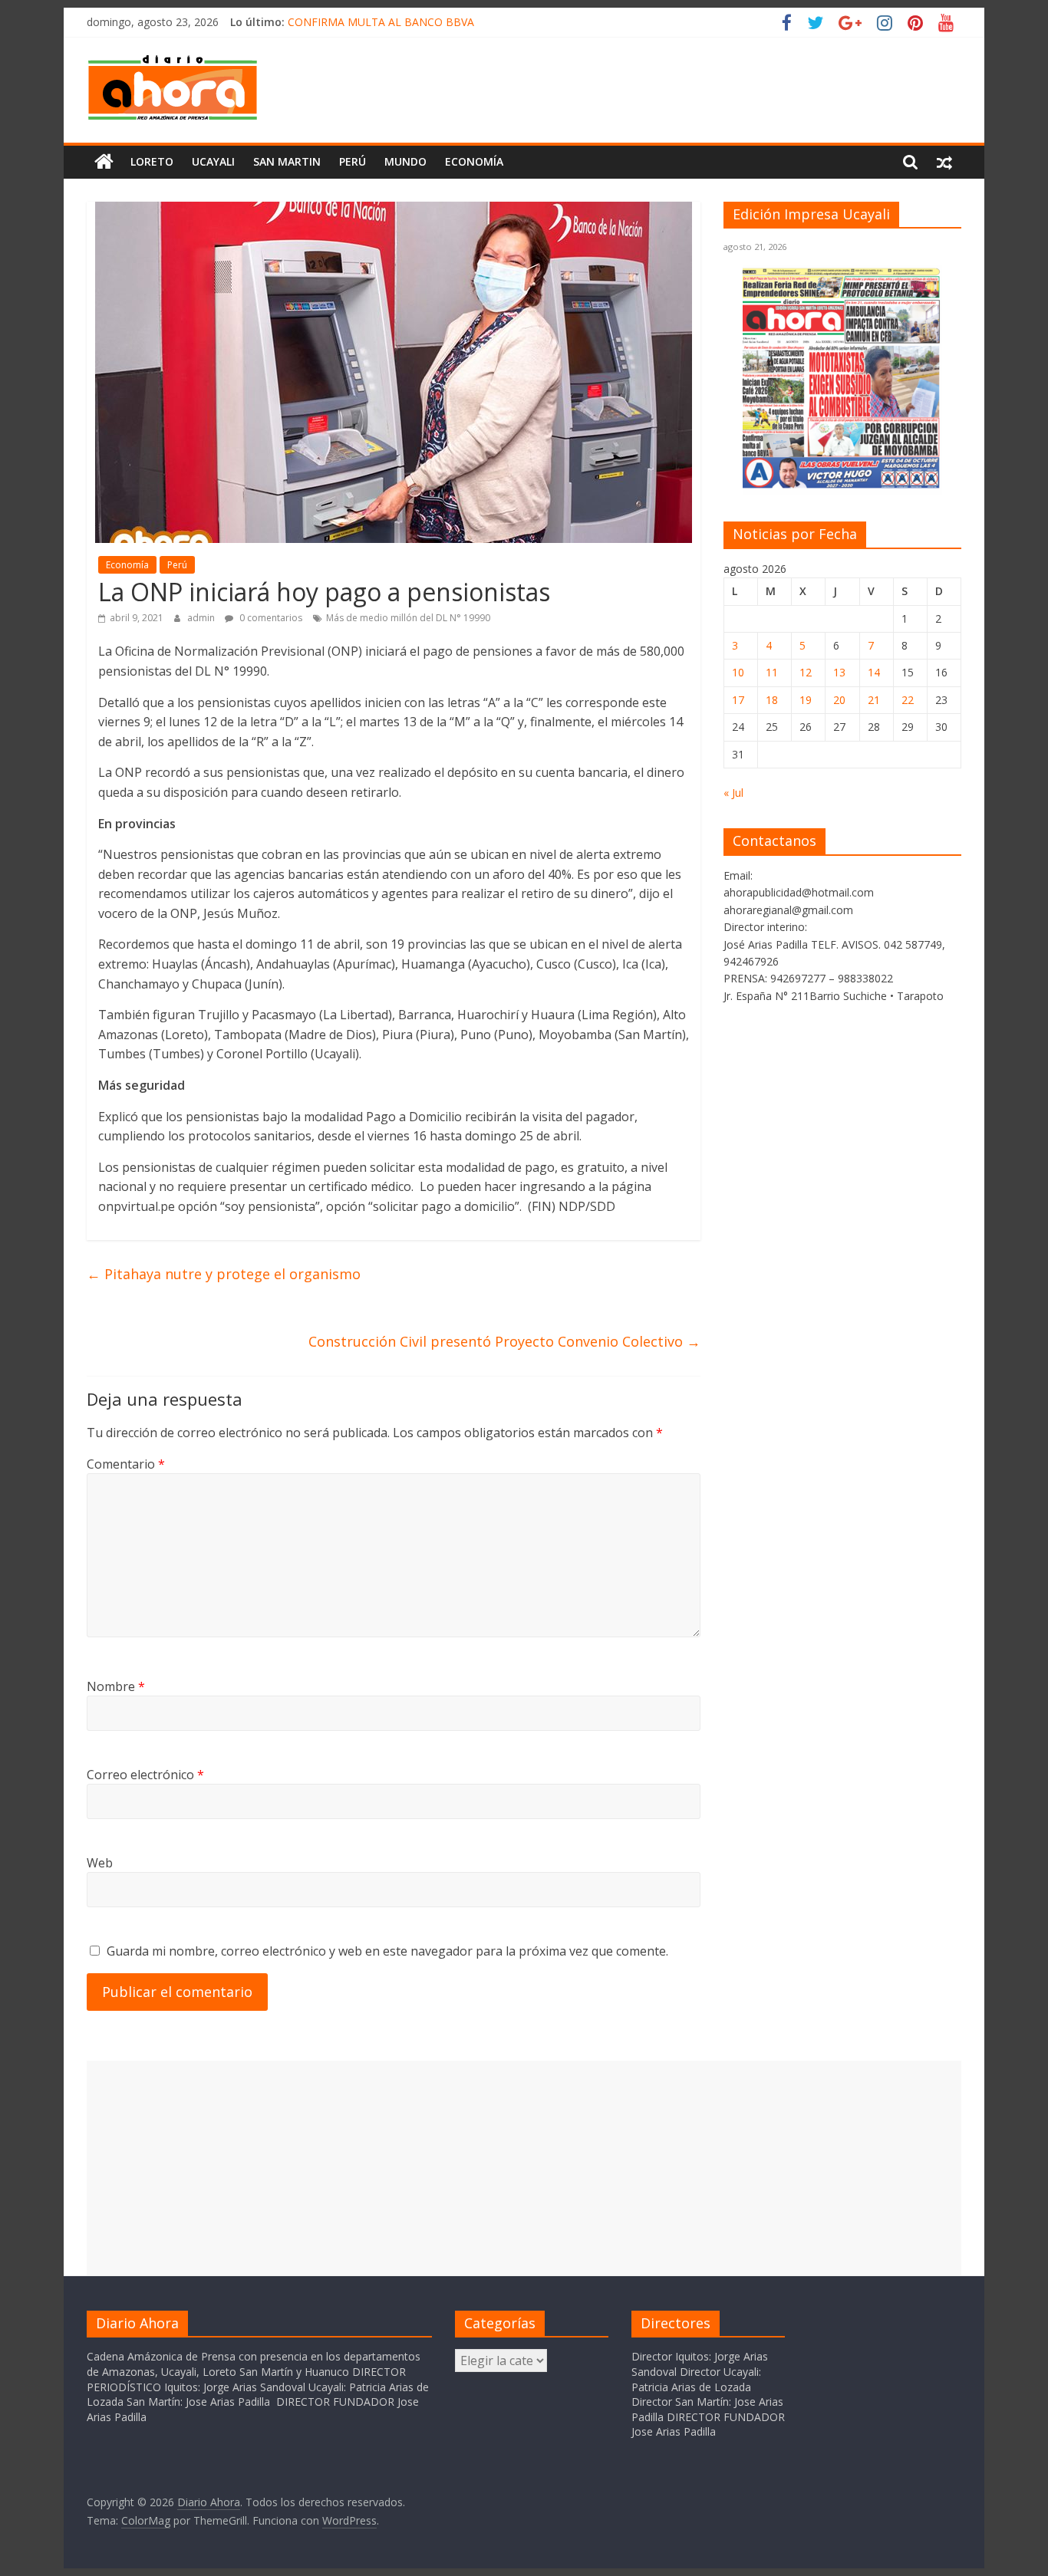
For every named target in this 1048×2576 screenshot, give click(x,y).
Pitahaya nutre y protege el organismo (224, 1274)
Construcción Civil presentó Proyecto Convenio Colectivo (504, 1341)
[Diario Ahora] (104, 162)
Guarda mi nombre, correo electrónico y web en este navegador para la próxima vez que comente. (387, 1951)
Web (100, 1863)
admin (202, 618)
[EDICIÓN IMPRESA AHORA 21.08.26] (842, 486)
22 (908, 700)
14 (874, 672)
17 (738, 700)
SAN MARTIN (287, 161)
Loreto (152, 161)
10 (738, 672)
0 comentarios (270, 618)
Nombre (116, 1686)
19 (806, 700)
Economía (474, 161)
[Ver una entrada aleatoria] (944, 162)
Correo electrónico (145, 1775)
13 (839, 672)
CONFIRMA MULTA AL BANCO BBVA (381, 22)
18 (772, 700)
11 (772, 672)
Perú (353, 161)
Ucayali (213, 161)
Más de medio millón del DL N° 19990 (408, 618)
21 (874, 700)
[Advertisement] (524, 2168)
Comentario (126, 1464)
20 (839, 700)
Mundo (405, 161)
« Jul (733, 793)
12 (806, 672)
